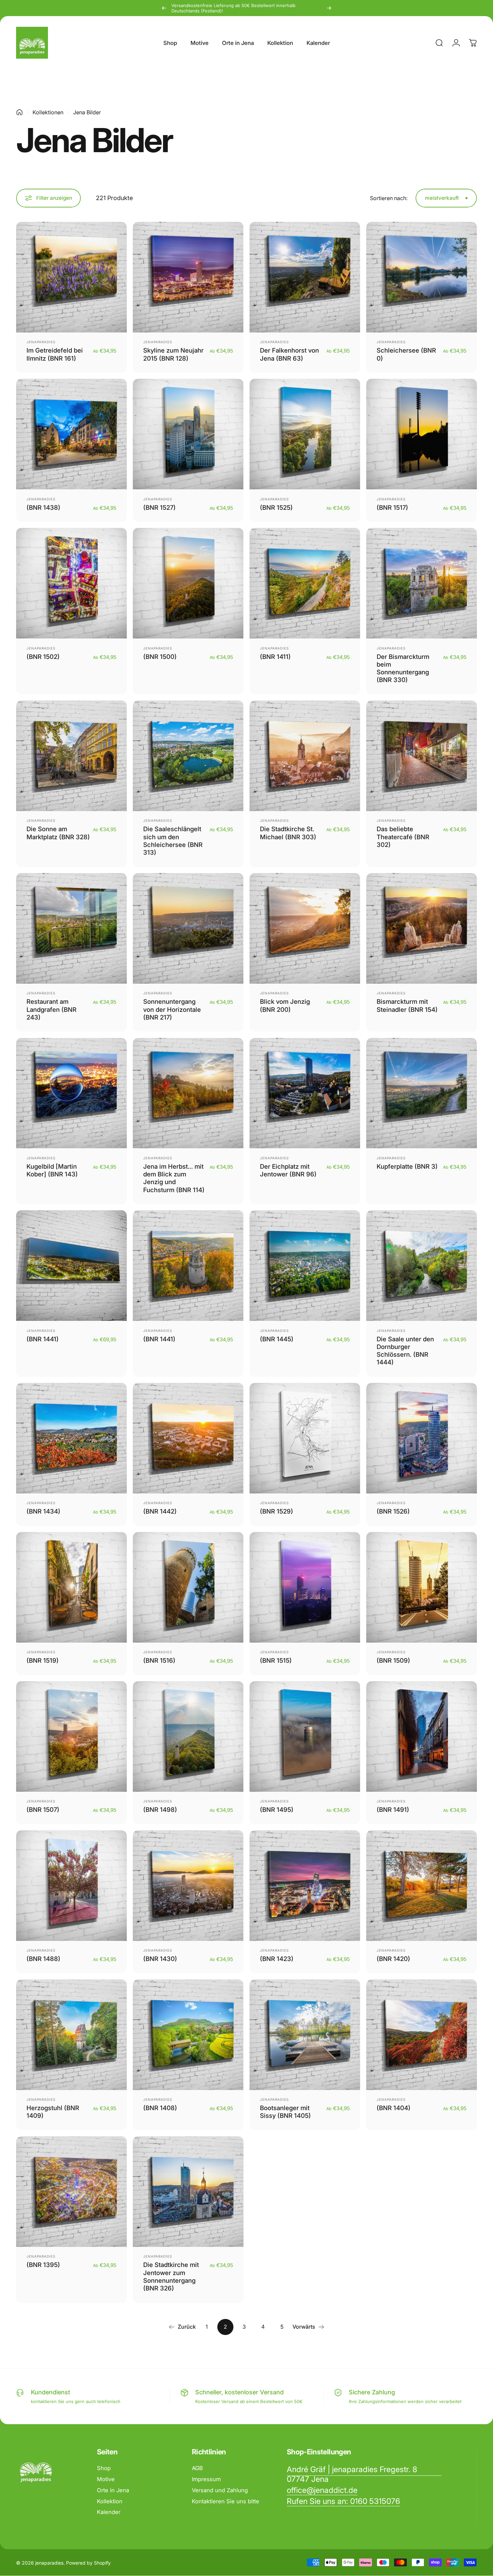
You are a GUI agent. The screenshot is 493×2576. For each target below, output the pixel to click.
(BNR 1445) (277, 1339)
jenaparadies (41, 342)
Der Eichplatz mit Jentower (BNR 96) (288, 1170)
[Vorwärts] (329, 8)
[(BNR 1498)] (188, 1736)
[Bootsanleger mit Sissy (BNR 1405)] (305, 2035)
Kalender (109, 2512)
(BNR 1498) (160, 1810)
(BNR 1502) (43, 657)
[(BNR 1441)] (71, 1266)
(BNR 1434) (43, 1511)
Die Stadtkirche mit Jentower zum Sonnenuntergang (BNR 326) (171, 2276)
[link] (364, 2474)
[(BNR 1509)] (422, 1587)
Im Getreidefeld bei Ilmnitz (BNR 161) (55, 354)
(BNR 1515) (276, 1660)
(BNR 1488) (43, 1959)
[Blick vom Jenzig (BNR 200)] (305, 928)
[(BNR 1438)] (71, 434)
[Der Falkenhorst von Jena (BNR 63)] (305, 277)
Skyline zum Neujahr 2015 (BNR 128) (173, 354)
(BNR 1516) (159, 1660)
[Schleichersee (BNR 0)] (422, 277)
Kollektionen (48, 112)
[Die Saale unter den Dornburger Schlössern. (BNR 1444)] (422, 1266)
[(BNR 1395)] (71, 2192)
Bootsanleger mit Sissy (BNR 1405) (285, 2112)
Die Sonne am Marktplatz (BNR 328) (58, 833)
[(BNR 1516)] (188, 1587)
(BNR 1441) (43, 1339)
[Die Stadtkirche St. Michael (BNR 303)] (305, 756)
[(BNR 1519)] (71, 1587)
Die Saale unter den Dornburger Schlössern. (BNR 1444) (405, 1351)
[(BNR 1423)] (305, 1886)
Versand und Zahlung (220, 2490)
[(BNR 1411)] (305, 583)
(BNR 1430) (160, 1959)
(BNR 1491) (393, 1810)
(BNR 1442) (160, 1511)
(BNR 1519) (43, 1660)
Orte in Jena (113, 2490)
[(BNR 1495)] (305, 1736)
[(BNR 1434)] (71, 1438)
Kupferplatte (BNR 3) (407, 1166)
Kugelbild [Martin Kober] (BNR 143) (52, 1170)
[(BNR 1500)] (188, 583)
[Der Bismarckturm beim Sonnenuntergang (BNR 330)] (422, 583)
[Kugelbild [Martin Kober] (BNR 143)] (71, 1093)
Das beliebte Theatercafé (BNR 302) (403, 837)
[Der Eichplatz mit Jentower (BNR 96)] (305, 1093)
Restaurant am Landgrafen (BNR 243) (51, 1009)
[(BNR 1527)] (188, 434)
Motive (106, 2479)
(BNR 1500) (160, 657)
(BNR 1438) (43, 507)
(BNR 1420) (393, 1959)
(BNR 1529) (277, 1511)
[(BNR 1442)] (188, 1438)
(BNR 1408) (160, 2108)
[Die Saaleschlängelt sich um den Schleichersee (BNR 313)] (188, 756)
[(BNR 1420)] (422, 1886)
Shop (104, 2468)
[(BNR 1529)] (305, 1438)
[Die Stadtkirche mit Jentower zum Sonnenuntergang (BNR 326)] (188, 2192)
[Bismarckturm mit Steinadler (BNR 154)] (422, 928)
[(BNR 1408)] (188, 2035)
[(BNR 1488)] (71, 1886)
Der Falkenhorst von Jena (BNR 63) (289, 354)
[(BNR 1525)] (305, 434)
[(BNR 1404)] (422, 2035)
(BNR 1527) (159, 507)
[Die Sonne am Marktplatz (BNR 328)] (71, 756)
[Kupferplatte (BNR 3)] (422, 1093)
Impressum (206, 2479)
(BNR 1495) (277, 1810)
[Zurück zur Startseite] (19, 112)
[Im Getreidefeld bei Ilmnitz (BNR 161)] (71, 277)
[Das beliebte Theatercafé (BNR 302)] (422, 756)
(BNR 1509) (393, 1660)
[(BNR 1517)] (422, 434)
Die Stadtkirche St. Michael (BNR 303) (288, 833)
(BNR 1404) (394, 2108)
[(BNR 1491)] (422, 1736)
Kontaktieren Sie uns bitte (226, 2501)
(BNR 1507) (43, 1810)
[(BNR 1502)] (71, 583)
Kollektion (110, 2501)
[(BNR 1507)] (71, 1736)
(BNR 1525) (276, 507)
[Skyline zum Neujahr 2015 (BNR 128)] (188, 277)
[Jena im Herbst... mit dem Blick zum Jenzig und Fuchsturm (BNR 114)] (188, 1093)
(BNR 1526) (393, 1511)
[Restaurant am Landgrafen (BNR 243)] (71, 928)
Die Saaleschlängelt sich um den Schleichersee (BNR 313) (173, 841)
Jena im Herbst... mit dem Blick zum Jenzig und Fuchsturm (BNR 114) (174, 1178)
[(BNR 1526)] (422, 1438)
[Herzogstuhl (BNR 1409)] (71, 2035)
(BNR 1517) (392, 507)
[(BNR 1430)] (188, 1886)
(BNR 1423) (277, 1959)
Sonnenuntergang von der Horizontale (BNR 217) (172, 1009)
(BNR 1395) (43, 2265)
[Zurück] (164, 8)
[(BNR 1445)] (305, 1266)
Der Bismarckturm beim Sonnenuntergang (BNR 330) (403, 668)
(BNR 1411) (275, 657)
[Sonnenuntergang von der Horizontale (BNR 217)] (188, 928)
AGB (197, 2468)
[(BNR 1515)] (305, 1587)
